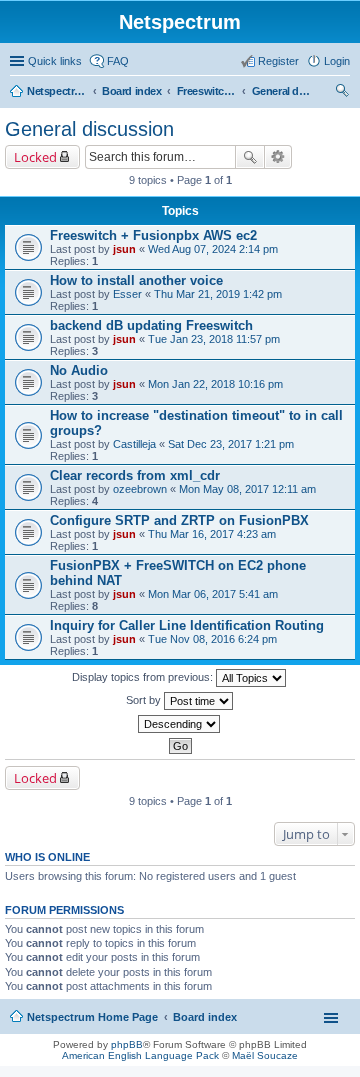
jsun (124, 249)
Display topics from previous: (144, 677)
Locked (35, 157)
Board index (132, 91)
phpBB (127, 1044)
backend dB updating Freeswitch (151, 325)
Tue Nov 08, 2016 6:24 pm (212, 639)
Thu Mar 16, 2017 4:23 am (212, 534)
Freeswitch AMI (207, 91)
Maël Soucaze (265, 1055)
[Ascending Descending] (180, 724)
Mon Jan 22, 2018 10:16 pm (215, 384)
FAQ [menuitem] (118, 61)
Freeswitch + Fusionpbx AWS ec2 (153, 235)
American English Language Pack (140, 1055)
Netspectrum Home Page (57, 91)
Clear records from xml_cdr (135, 475)
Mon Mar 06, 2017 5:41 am (213, 594)
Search (250, 157)
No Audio (79, 370)
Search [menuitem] (342, 93)
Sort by (145, 700)
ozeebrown (140, 489)
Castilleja (134, 444)
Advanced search (278, 157)
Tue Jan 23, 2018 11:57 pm (214, 339)
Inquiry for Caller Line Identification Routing (187, 625)
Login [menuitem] (337, 61)
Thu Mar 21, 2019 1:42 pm (218, 294)
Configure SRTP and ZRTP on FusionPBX (179, 520)
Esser (127, 294)
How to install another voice (136, 280)
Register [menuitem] (278, 61)
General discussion (282, 91)
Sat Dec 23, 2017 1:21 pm (231, 444)
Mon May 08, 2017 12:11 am (247, 489)
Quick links (55, 61)
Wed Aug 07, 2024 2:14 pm (213, 249)
